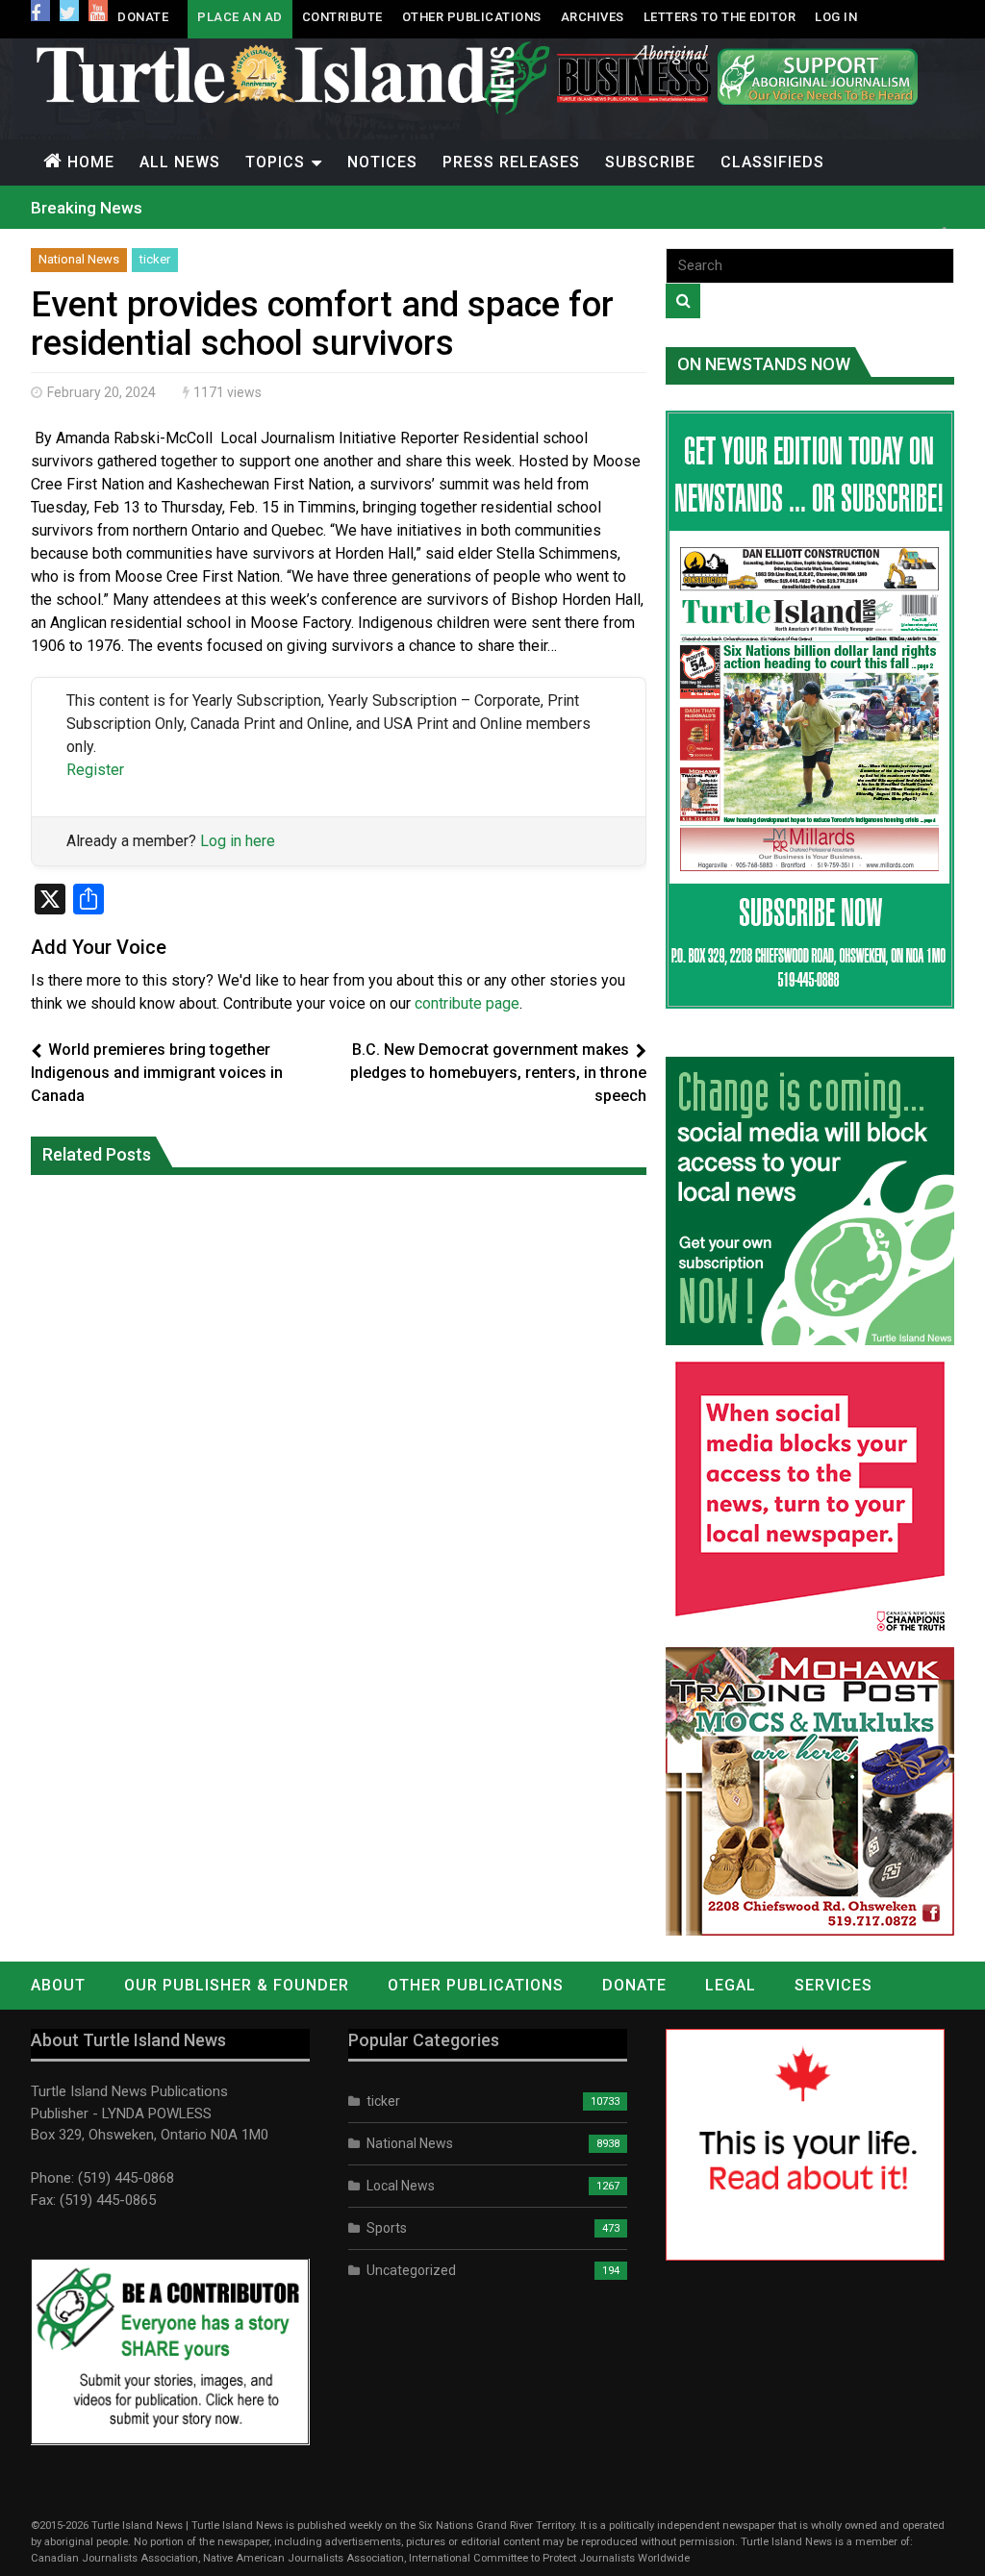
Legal (731, 1985)
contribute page (467, 1003)
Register (95, 770)
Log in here (238, 841)
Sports (387, 2228)
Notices (382, 162)
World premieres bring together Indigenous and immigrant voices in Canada (157, 1073)
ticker (155, 259)
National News (79, 259)
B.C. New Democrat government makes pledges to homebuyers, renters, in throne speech (498, 1073)
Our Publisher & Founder (237, 1985)
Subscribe (650, 162)
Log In (836, 17)
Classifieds (772, 162)
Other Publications (472, 17)
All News (180, 162)
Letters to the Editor (720, 17)
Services (833, 1985)
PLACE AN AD (240, 17)
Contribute (342, 17)
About (58, 1985)
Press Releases (511, 162)
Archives (593, 17)
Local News (401, 2186)
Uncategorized (411, 2270)
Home (91, 162)
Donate (143, 17)
